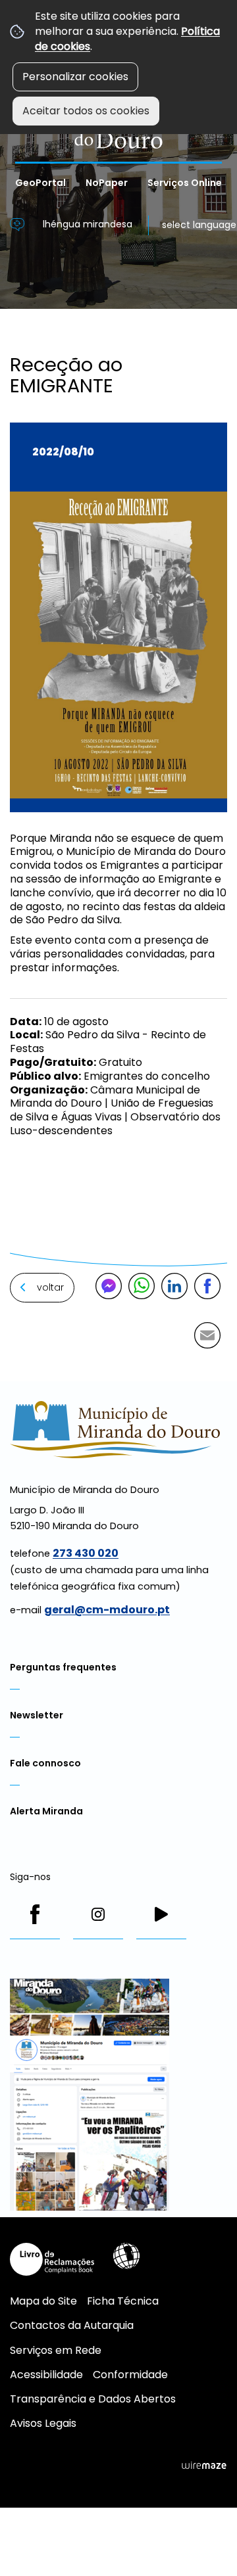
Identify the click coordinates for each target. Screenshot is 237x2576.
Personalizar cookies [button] (75, 77)
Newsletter (37, 1715)
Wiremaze (204, 2465)
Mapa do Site (43, 2301)
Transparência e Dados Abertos (93, 2399)
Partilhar (207, 1286)
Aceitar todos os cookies (86, 111)
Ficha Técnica (123, 2301)
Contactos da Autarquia (72, 2325)
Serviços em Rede (56, 2350)
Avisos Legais (43, 2423)
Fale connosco (45, 1763)
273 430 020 (86, 1553)
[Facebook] (35, 1914)
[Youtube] (161, 1914)
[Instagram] (98, 1914)
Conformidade (130, 2375)
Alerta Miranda (46, 1811)
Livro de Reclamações (52, 2259)
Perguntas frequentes (63, 1667)
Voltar (50, 1287)
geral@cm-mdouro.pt (107, 1610)
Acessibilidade (126, 2256)
